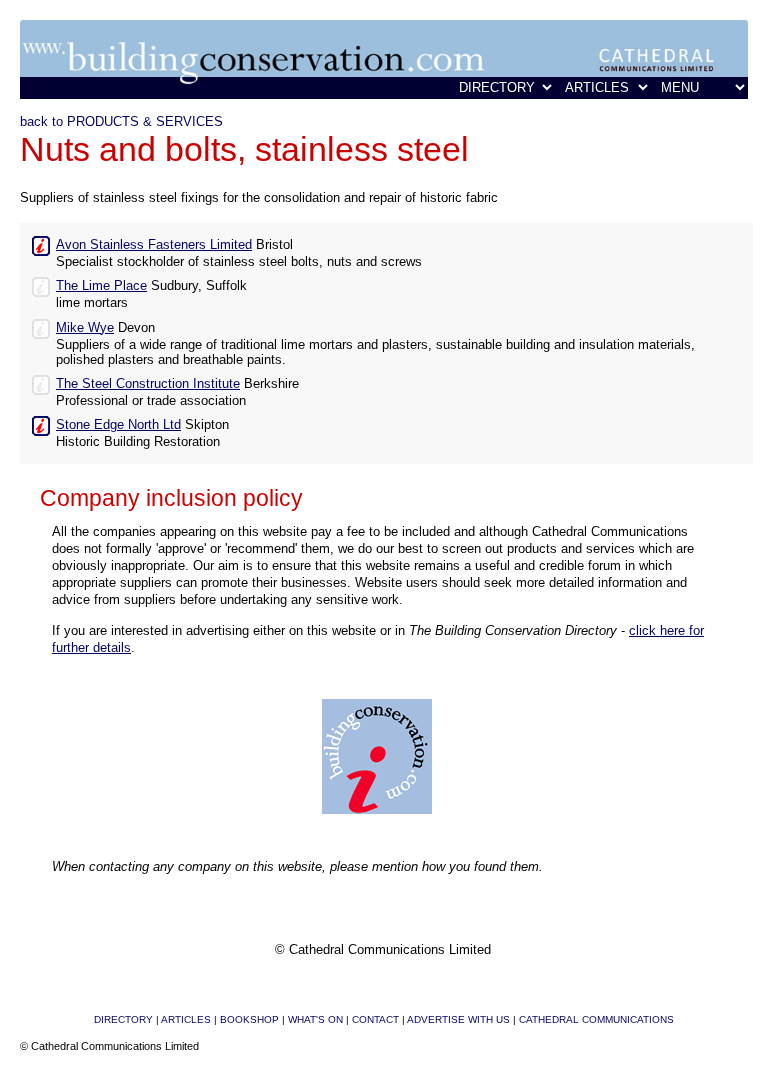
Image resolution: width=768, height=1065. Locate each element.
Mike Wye (85, 327)
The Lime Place (101, 285)
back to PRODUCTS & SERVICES (121, 121)
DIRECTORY (123, 1019)
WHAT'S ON (315, 1019)
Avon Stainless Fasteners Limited (154, 244)
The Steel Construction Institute (148, 383)
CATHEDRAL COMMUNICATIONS (596, 1019)
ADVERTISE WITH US (458, 1019)
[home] (384, 94)
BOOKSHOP (249, 1019)
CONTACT (375, 1019)
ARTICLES (186, 1019)
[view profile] (41, 243)
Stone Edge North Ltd (118, 424)
